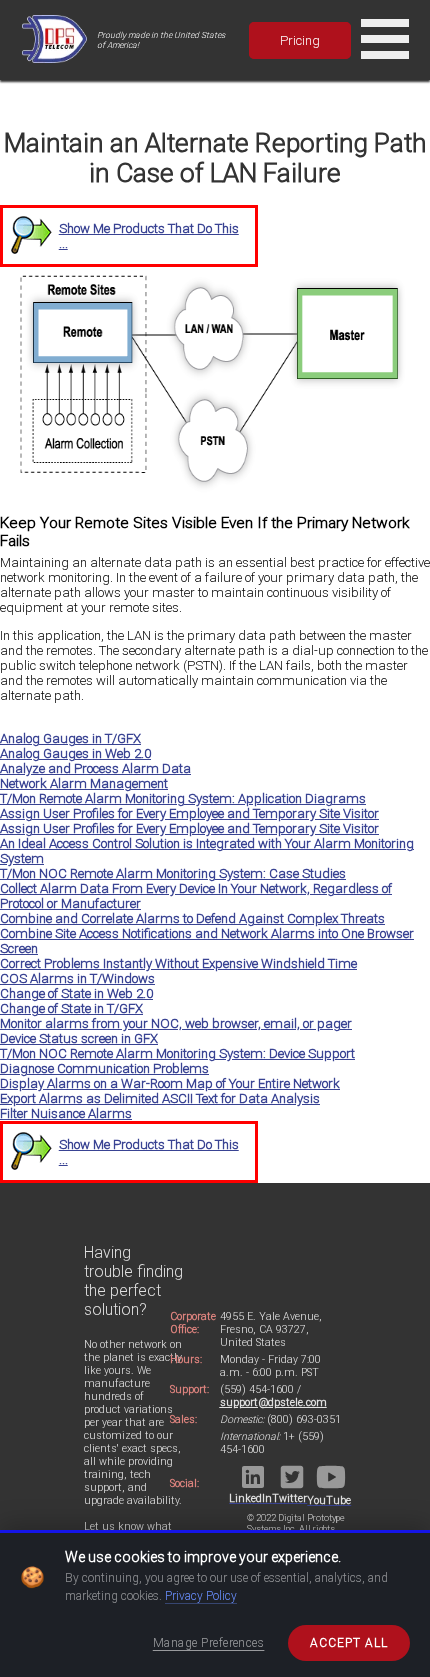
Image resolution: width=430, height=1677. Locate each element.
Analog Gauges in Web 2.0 (75, 753)
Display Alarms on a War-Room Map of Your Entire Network (170, 1083)
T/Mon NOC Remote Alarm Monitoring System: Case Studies (173, 873)
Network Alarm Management (84, 783)
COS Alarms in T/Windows (77, 978)
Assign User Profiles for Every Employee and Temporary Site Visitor (189, 813)
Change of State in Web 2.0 (76, 993)
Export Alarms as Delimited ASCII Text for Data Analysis (160, 1098)
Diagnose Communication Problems (104, 1068)
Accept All (349, 1643)
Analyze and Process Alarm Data (95, 768)
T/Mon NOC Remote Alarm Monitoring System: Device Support (177, 1053)
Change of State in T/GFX (71, 1008)
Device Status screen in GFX (79, 1038)
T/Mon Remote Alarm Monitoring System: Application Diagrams (183, 798)
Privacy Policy (201, 1596)
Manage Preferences (209, 1643)
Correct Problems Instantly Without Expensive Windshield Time (178, 963)
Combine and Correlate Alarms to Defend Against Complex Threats (192, 918)
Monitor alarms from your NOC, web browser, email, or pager (176, 1023)
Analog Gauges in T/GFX (70, 738)
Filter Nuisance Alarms (66, 1113)
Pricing (300, 40)
